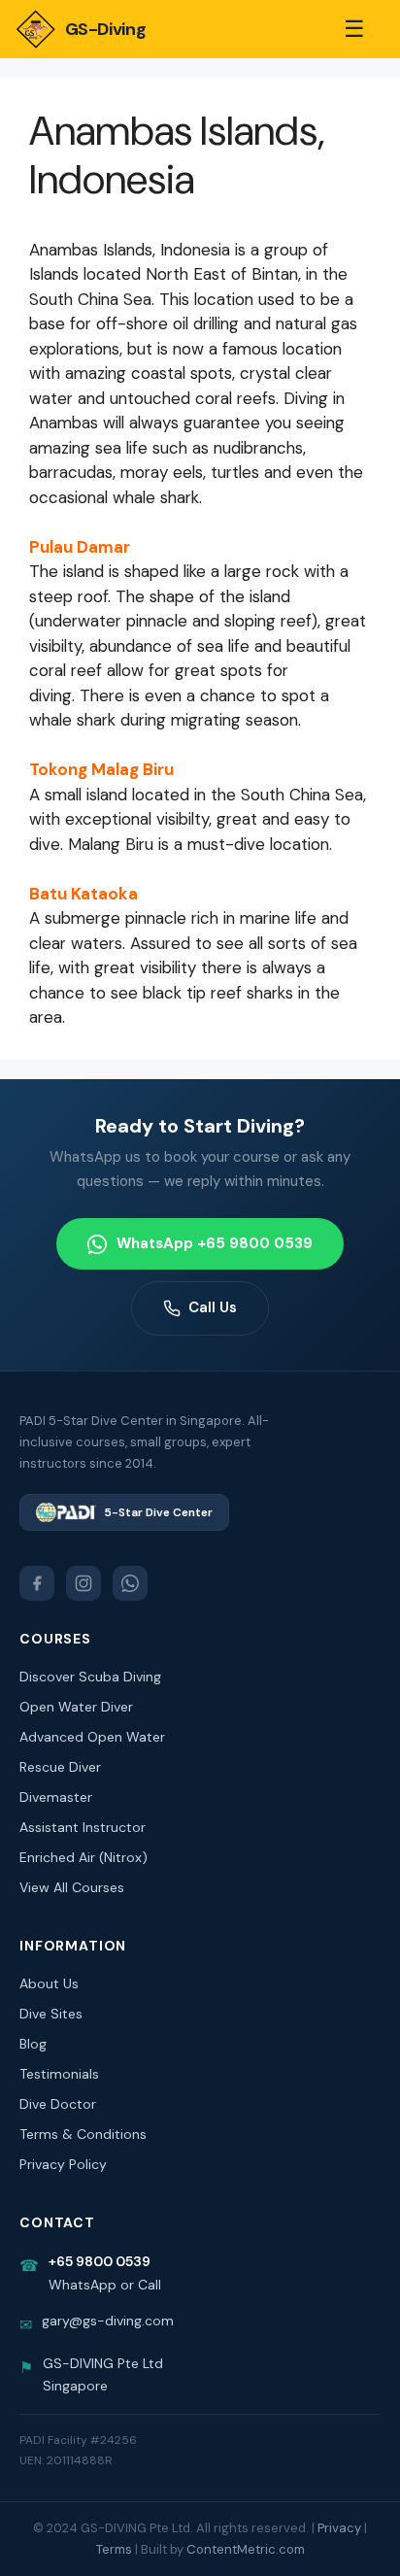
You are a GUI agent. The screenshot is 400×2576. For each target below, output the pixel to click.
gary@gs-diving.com (108, 2321)
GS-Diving (105, 29)
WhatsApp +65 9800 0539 (215, 1243)
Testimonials (59, 2074)
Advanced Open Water (92, 1737)
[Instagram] (83, 1583)
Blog (33, 2044)
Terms (114, 2549)
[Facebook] (37, 1583)
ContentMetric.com (246, 2549)
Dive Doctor (58, 2104)
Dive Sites (51, 2014)
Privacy (339, 2528)
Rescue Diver (60, 1767)
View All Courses (72, 1887)
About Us (49, 1983)
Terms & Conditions (83, 2134)
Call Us (213, 1307)
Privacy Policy (63, 2164)
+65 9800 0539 (100, 2261)
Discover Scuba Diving (90, 1677)
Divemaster (56, 1797)
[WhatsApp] (130, 1583)
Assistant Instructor (83, 1827)
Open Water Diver (76, 1707)
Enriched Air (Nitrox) (83, 1857)
